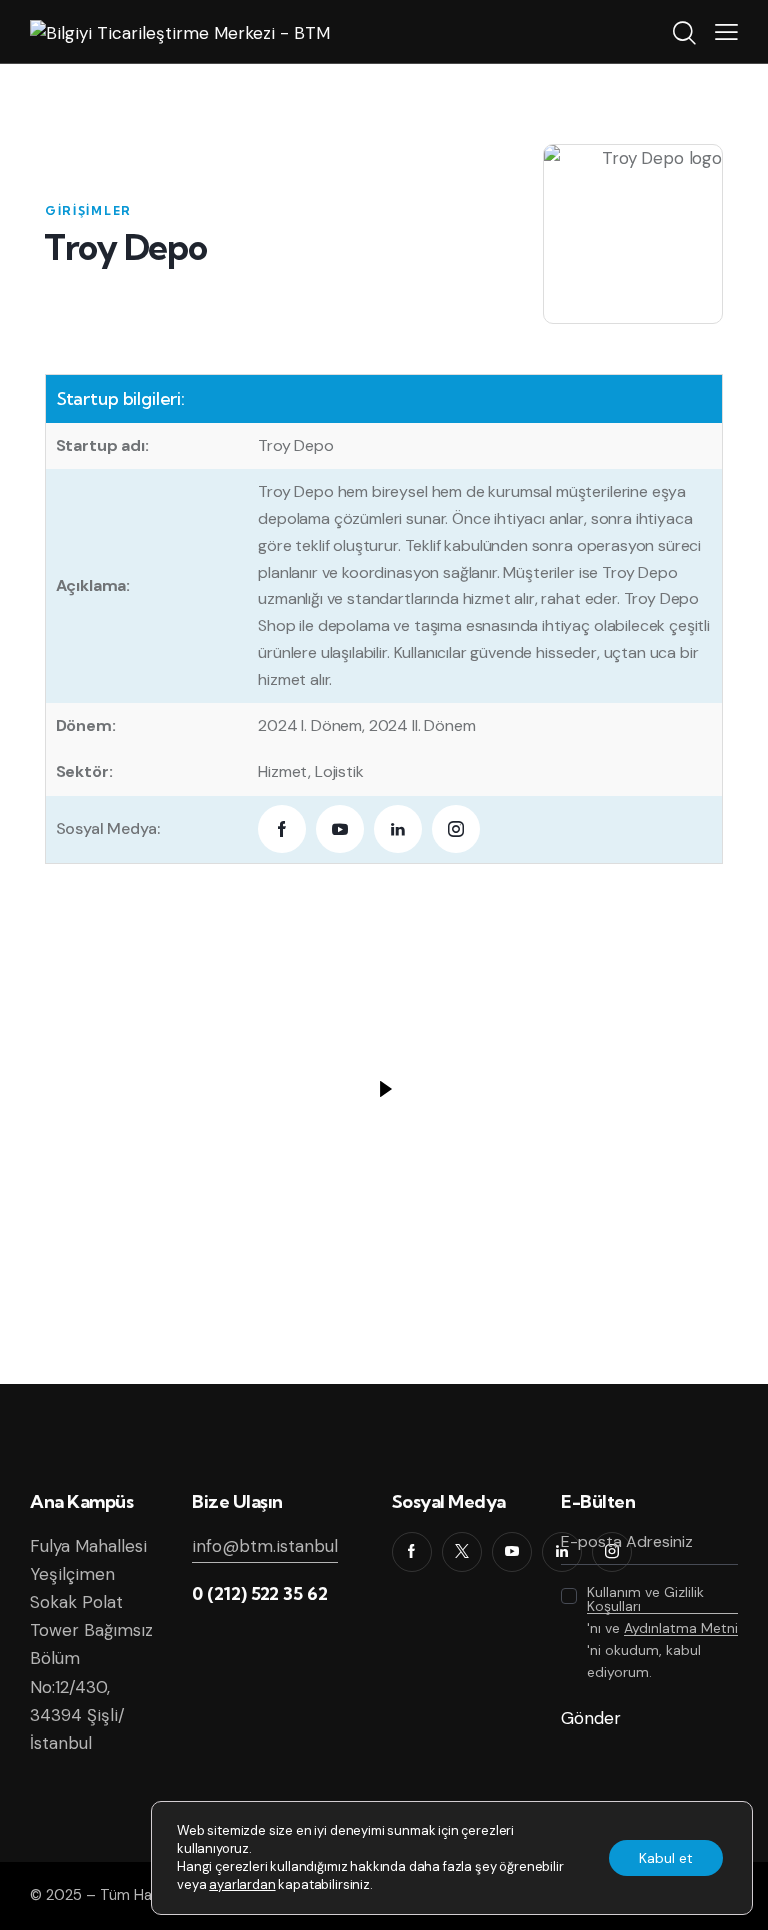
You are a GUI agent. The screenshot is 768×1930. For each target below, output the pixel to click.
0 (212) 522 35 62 (260, 1593)
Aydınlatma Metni (681, 1628)
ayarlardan (242, 1884)
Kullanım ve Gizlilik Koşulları (645, 1599)
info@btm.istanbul (265, 1546)
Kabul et (666, 1858)
